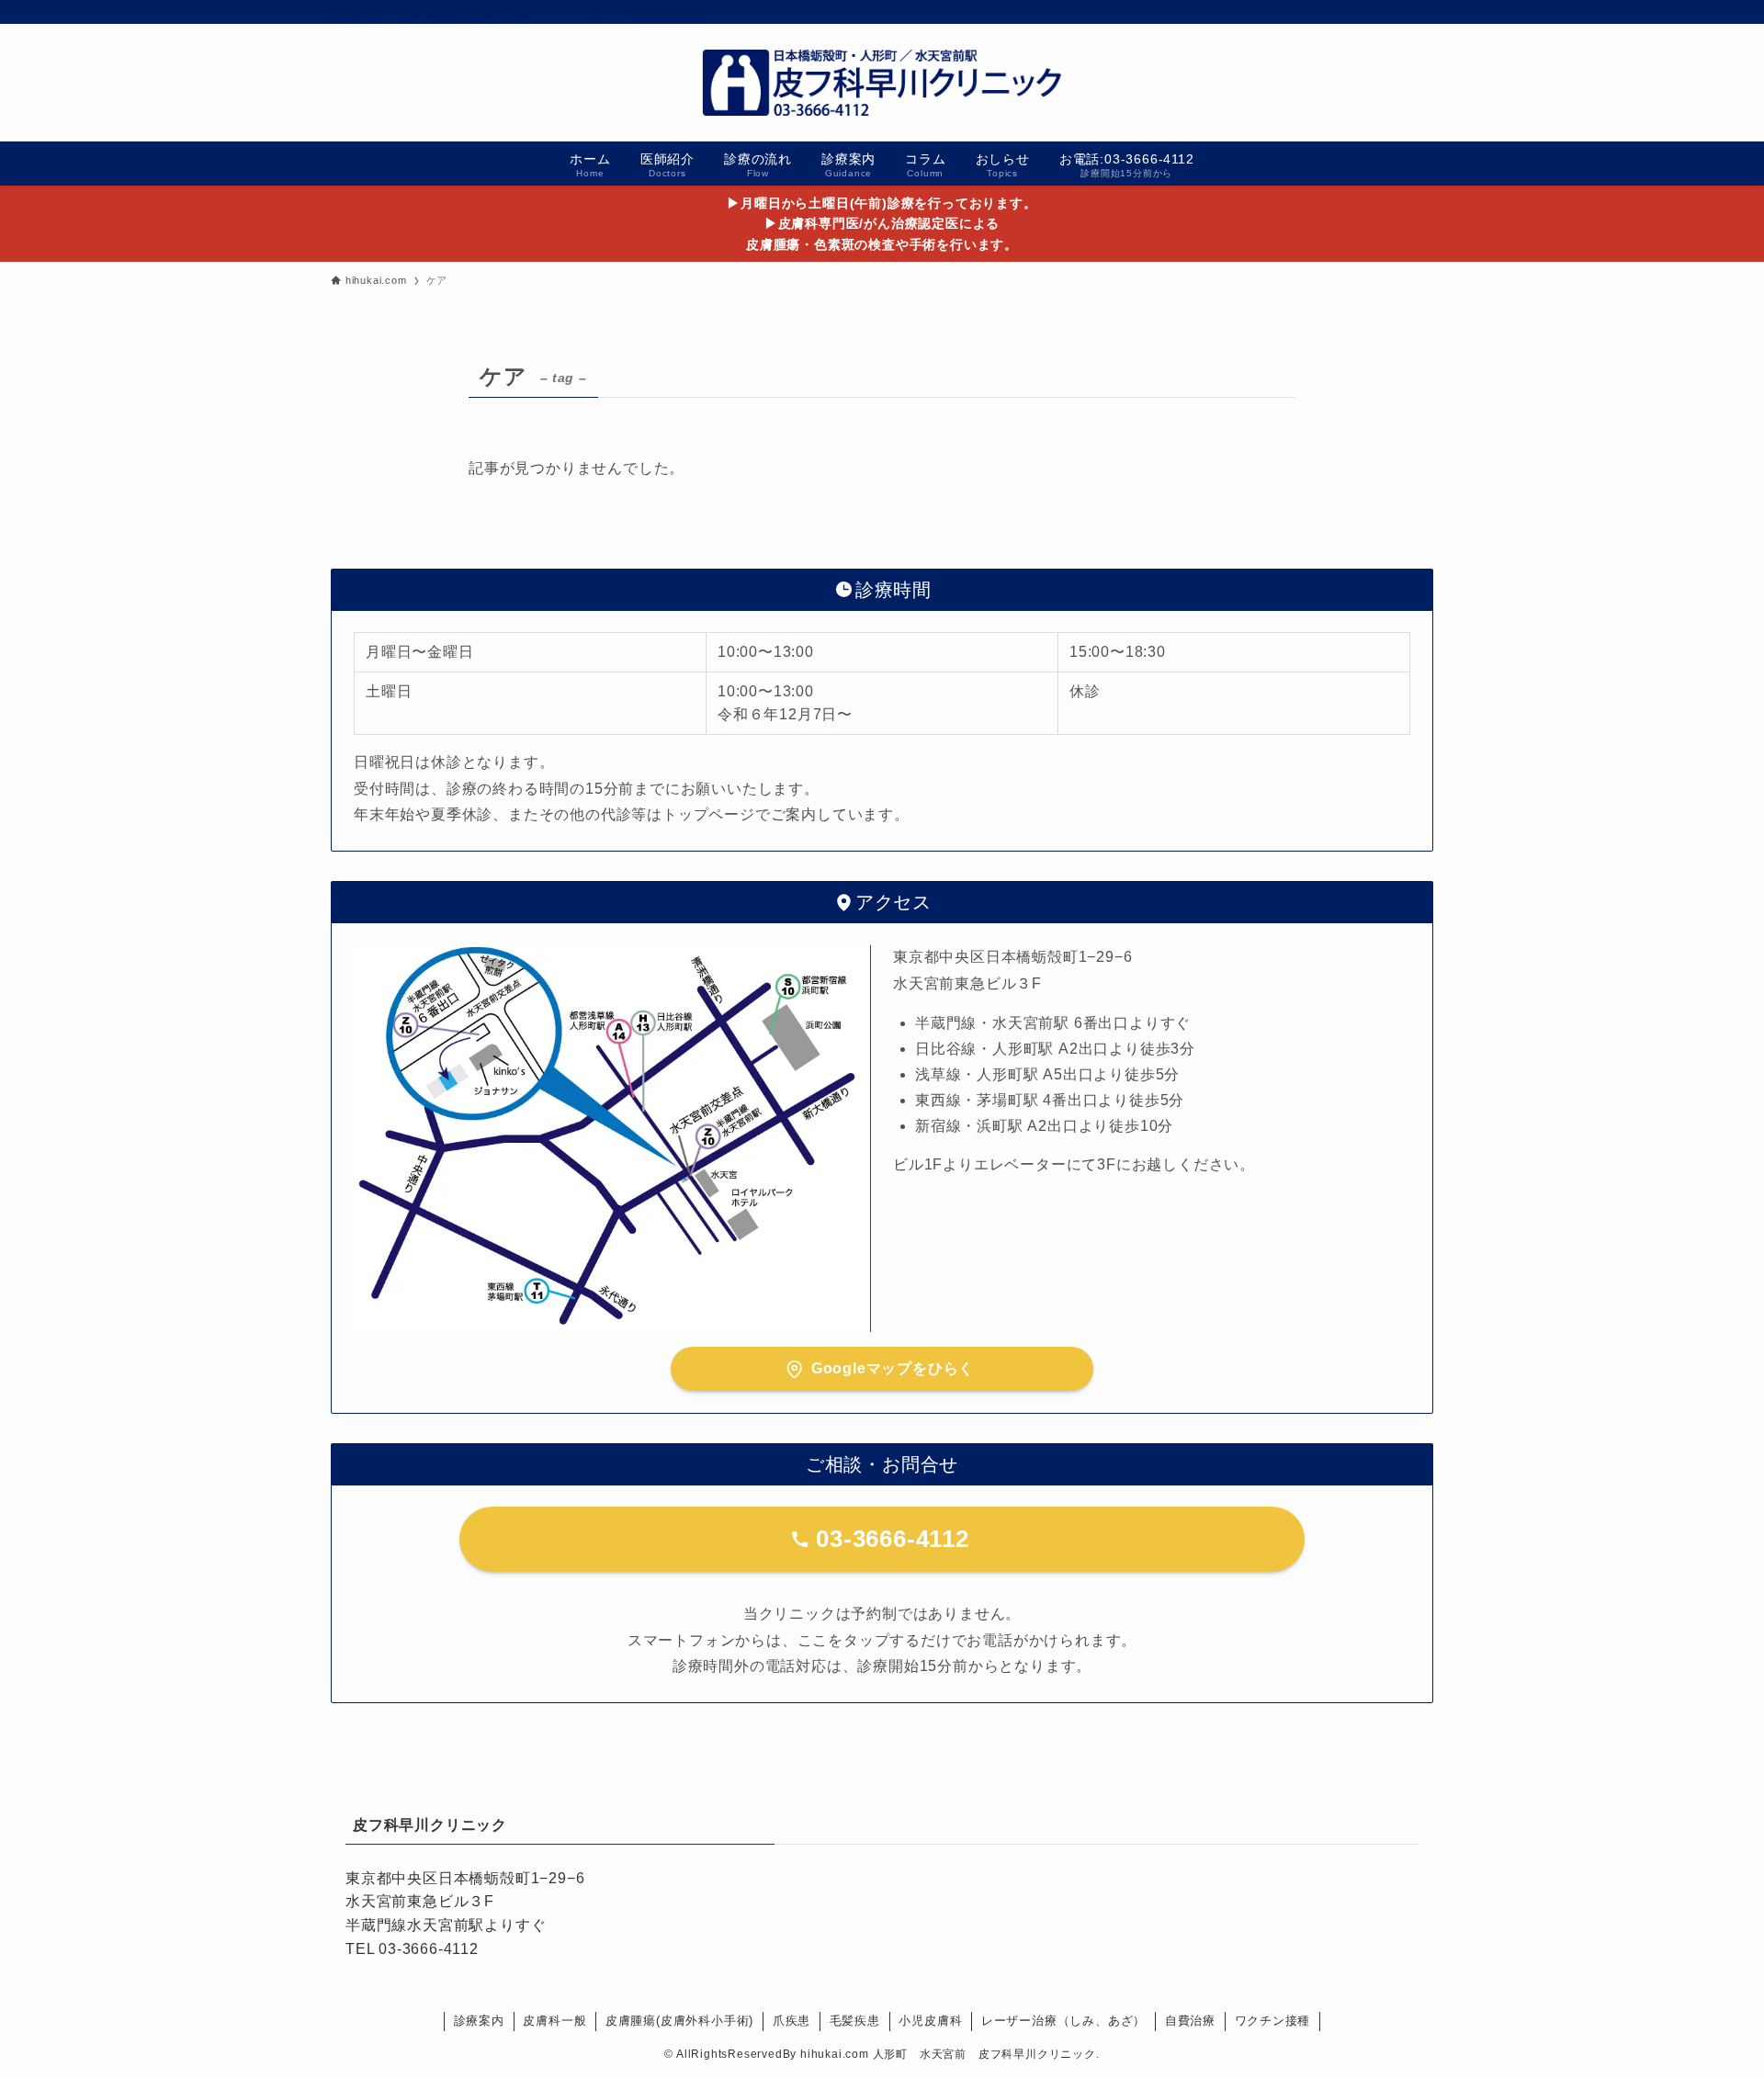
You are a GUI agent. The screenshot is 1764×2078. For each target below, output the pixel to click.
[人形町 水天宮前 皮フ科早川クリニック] (882, 83)
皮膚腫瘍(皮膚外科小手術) (679, 2021)
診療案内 (479, 2021)
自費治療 (1190, 2021)
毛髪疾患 (855, 2021)
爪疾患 (792, 2021)
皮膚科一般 (554, 2021)
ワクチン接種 (1273, 2021)
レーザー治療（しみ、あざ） (1063, 2021)
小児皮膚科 (930, 2021)
